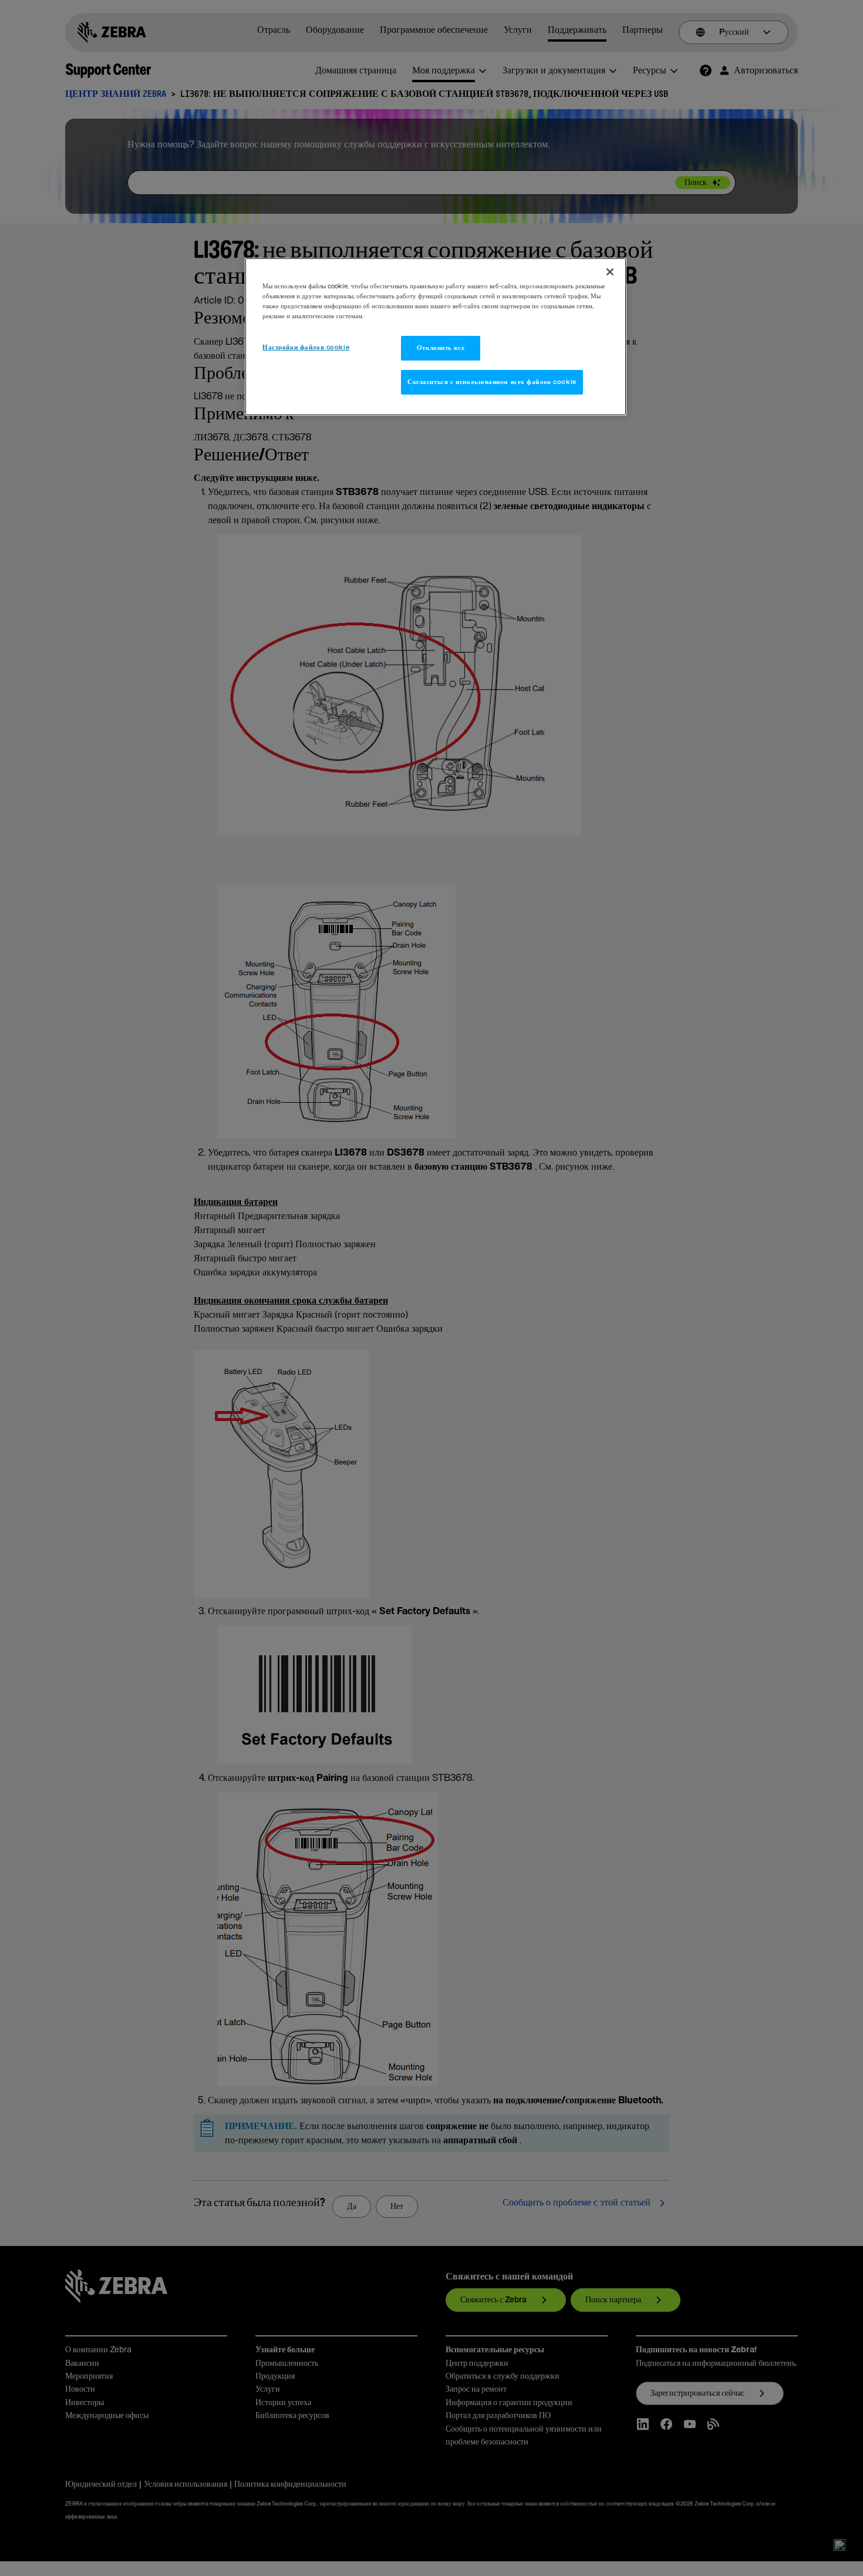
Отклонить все (441, 348)
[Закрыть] (610, 272)
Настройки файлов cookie (306, 347)
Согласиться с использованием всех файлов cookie (492, 382)
